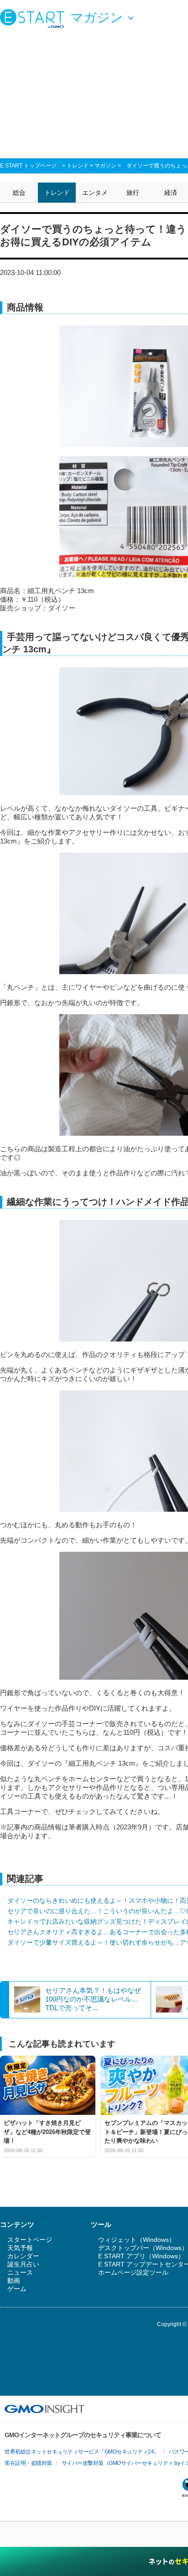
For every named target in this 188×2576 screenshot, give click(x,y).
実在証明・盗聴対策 (28, 2463)
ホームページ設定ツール (133, 2272)
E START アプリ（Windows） (141, 2256)
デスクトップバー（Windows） (143, 2248)
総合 (19, 193)
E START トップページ (28, 166)
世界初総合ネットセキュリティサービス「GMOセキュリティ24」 (82, 2452)
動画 (14, 2281)
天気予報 (20, 2248)
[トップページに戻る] (34, 18)
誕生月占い (23, 2264)
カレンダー (23, 2256)
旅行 (133, 193)
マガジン (105, 166)
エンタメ (95, 193)
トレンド (78, 166)
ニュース (20, 2272)
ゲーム (17, 2289)
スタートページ (30, 2240)
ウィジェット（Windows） (137, 2240)
